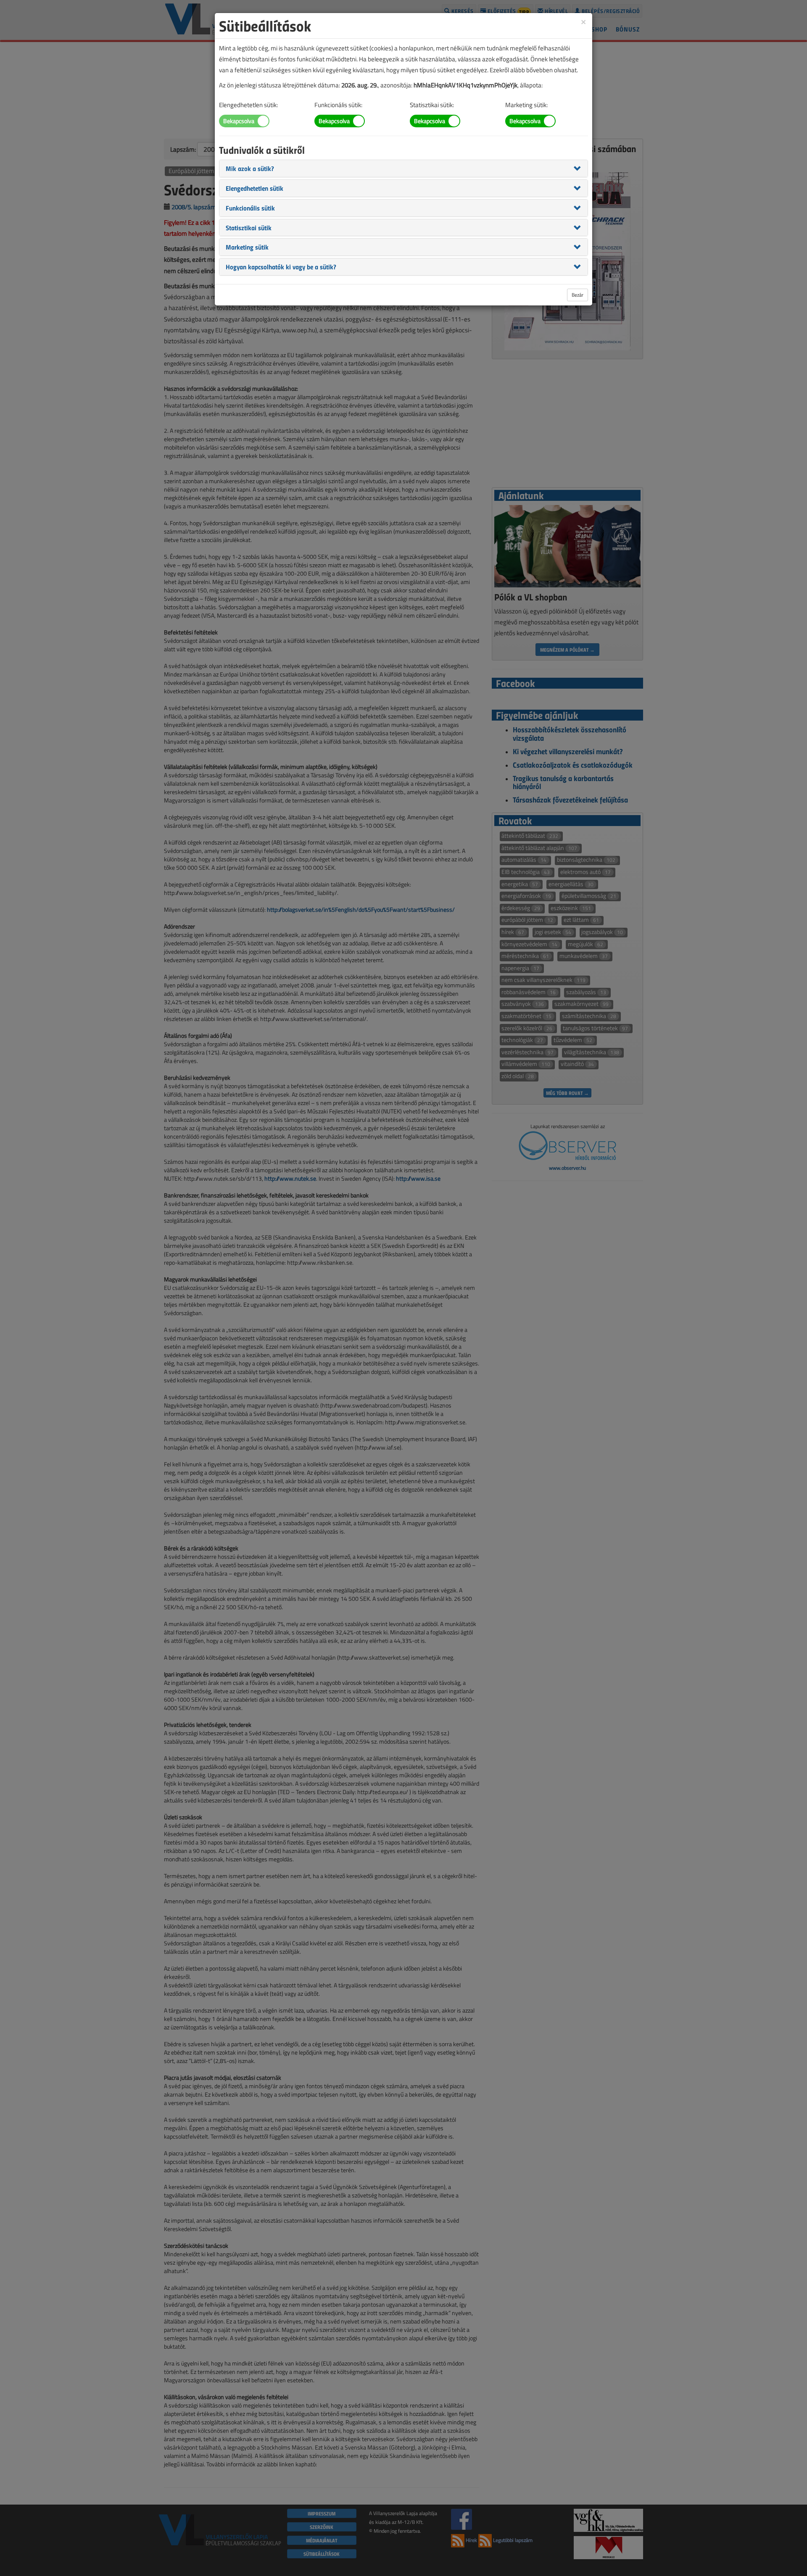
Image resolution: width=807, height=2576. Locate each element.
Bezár (578, 295)
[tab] (403, 168)
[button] (250, 168)
